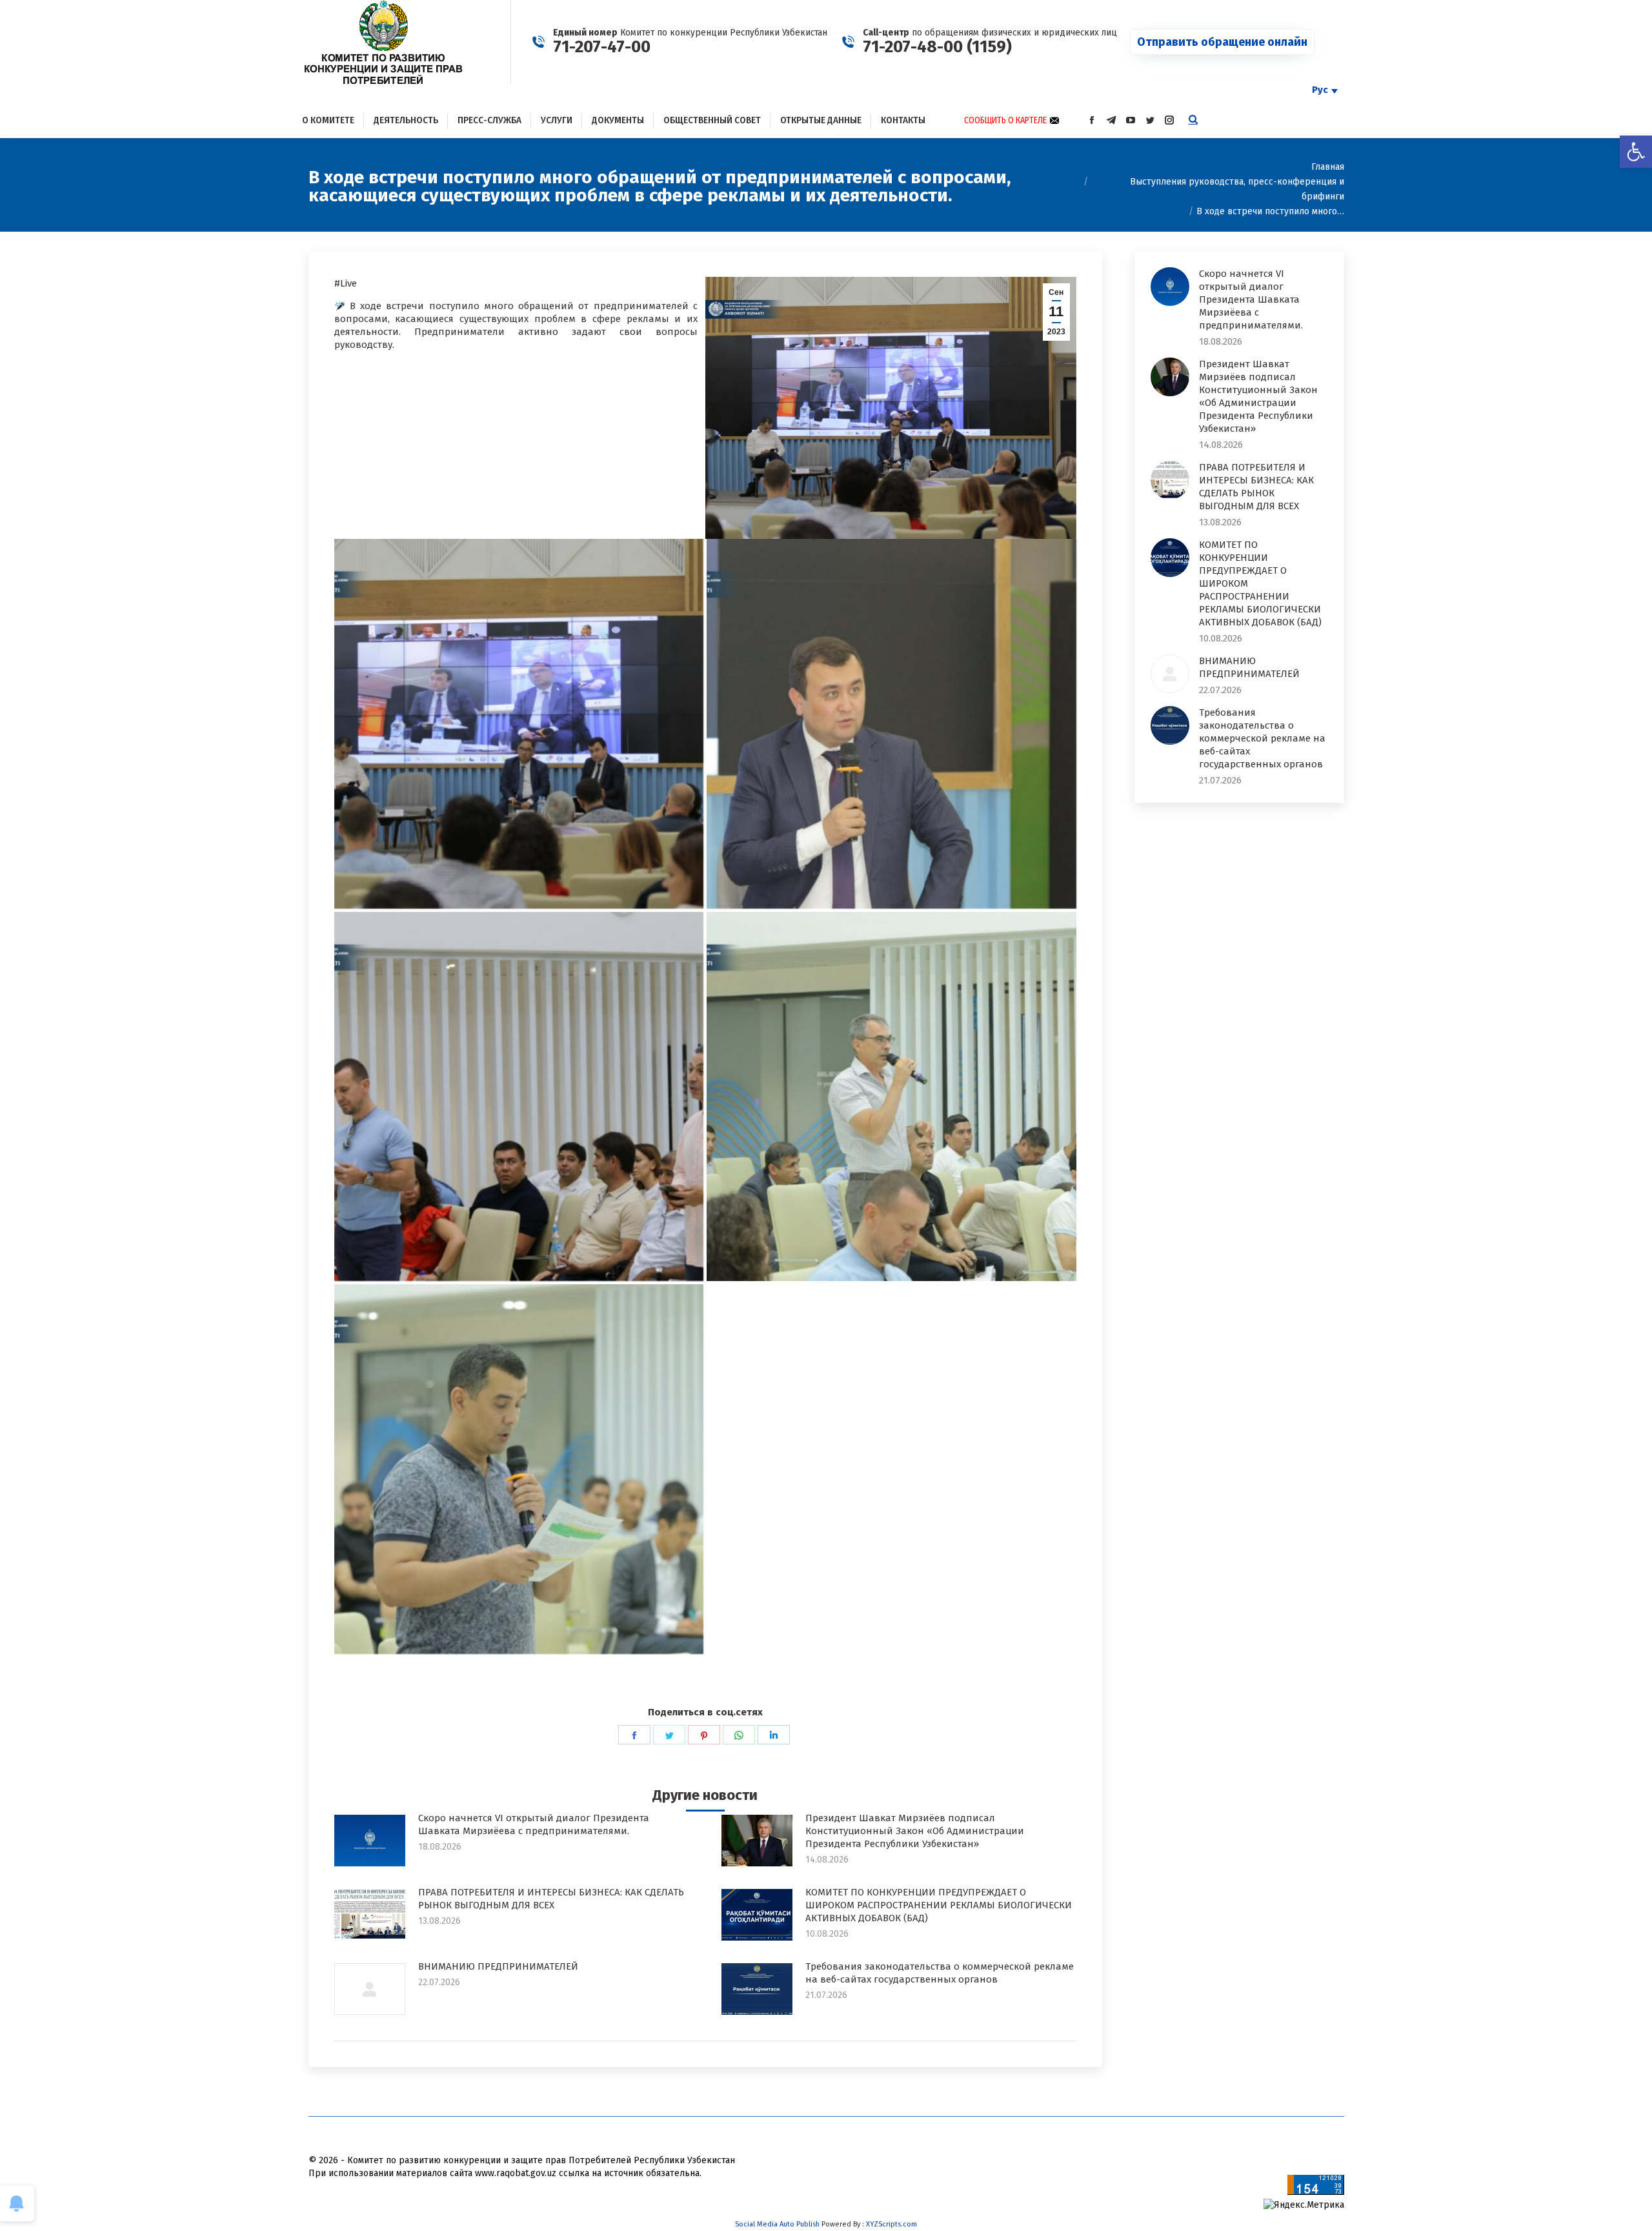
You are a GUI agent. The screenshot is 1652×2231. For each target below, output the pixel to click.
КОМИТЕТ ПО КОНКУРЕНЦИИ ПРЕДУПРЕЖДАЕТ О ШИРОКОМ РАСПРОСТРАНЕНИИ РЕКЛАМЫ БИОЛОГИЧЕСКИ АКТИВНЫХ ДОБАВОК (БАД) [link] (939, 1905)
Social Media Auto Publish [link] (777, 2224)
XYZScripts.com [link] (891, 2224)
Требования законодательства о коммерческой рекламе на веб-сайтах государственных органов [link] (940, 1973)
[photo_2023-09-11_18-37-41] (519, 724)
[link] (1636, 152)
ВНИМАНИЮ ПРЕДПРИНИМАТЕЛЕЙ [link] (498, 1966)
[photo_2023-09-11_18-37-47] (891, 724)
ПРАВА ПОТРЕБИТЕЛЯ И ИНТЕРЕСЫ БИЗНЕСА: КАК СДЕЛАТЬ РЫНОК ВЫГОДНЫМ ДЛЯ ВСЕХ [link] (551, 1899)
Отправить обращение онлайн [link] (1222, 42)
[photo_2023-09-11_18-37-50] (891, 1097)
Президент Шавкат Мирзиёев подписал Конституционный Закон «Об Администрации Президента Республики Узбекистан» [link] (915, 1831)
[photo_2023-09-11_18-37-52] (519, 1097)
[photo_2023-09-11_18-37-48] (519, 1469)
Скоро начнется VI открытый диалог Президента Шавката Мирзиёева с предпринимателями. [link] (534, 1824)
